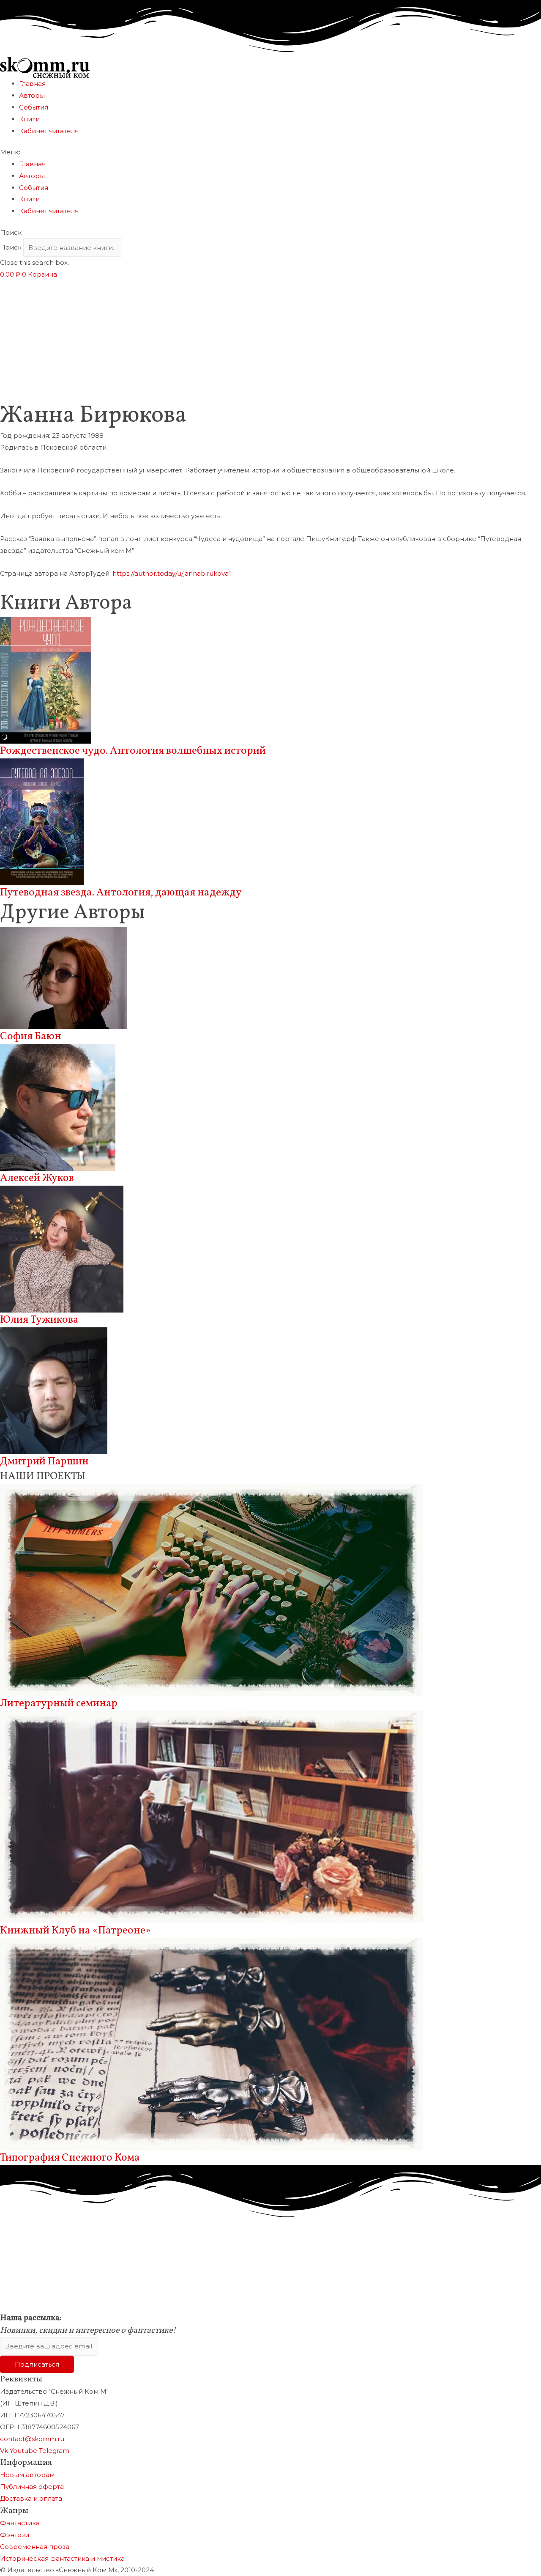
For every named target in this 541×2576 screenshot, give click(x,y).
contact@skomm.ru (32, 2439)
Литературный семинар (59, 1704)
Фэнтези (15, 2535)
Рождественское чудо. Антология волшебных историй (133, 751)
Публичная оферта (32, 2487)
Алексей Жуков (37, 1178)
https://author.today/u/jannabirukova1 (172, 573)
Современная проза (35, 2547)
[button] (270, 152)
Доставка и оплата (31, 2498)
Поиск (11, 248)
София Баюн (31, 1037)
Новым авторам (27, 2475)
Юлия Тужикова (39, 1320)
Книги (29, 119)
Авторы (32, 95)
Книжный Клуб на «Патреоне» (75, 1931)
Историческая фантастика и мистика (62, 2558)
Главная (32, 84)
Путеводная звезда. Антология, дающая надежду (121, 893)
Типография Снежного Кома (70, 2158)
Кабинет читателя (49, 131)
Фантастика (20, 2523)
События (34, 107)
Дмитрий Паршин (44, 1462)
